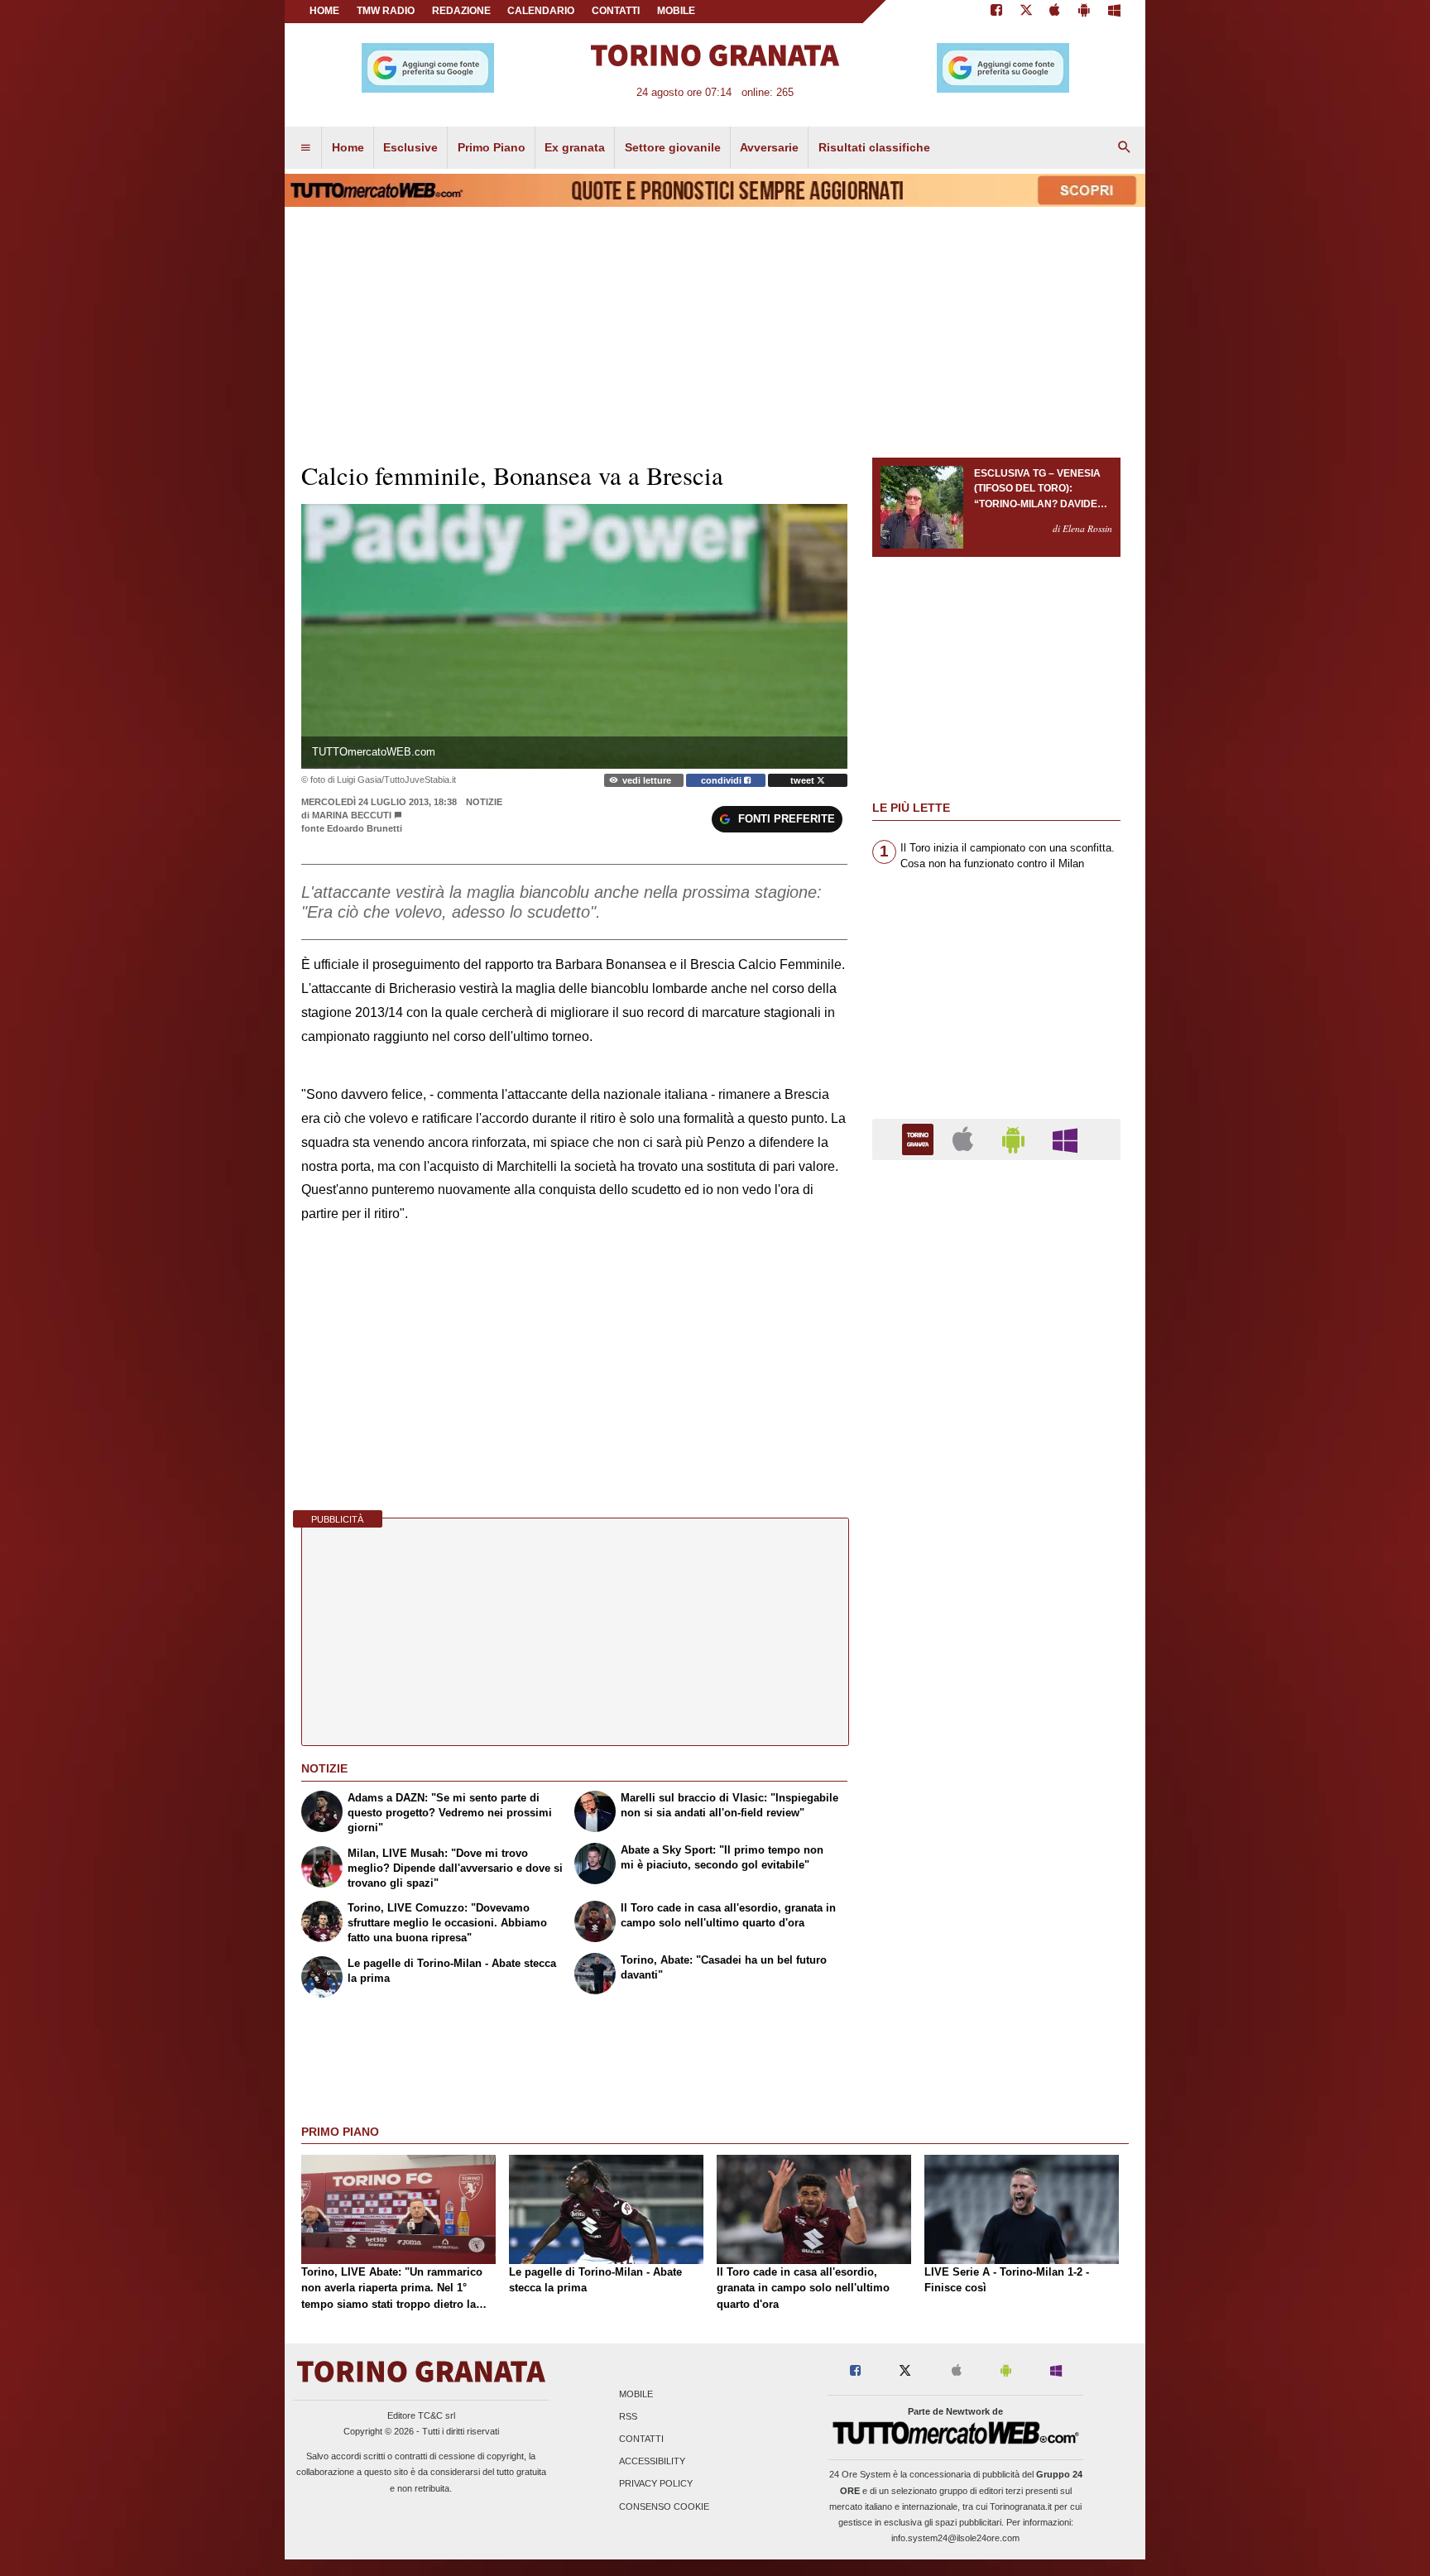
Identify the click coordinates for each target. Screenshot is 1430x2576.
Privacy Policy (656, 2484)
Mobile (636, 2394)
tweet (804, 780)
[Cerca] (1125, 148)
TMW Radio (386, 11)
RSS (628, 2416)
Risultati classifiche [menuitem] (874, 147)
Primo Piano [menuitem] (492, 147)
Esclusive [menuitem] (410, 147)
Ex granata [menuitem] (575, 147)
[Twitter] (1026, 12)
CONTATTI (616, 11)
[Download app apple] (1056, 12)
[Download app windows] (1114, 12)
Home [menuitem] (348, 147)
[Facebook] (996, 12)
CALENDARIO (541, 11)
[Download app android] (1084, 12)
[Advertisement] (996, 1815)
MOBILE (676, 11)
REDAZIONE (461, 11)
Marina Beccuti (352, 815)
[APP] (920, 1138)
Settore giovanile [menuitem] (673, 147)
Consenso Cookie (664, 2506)
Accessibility (652, 2462)
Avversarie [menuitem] (769, 147)
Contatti (641, 2439)
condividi (722, 780)
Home (324, 11)
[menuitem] (305, 148)
